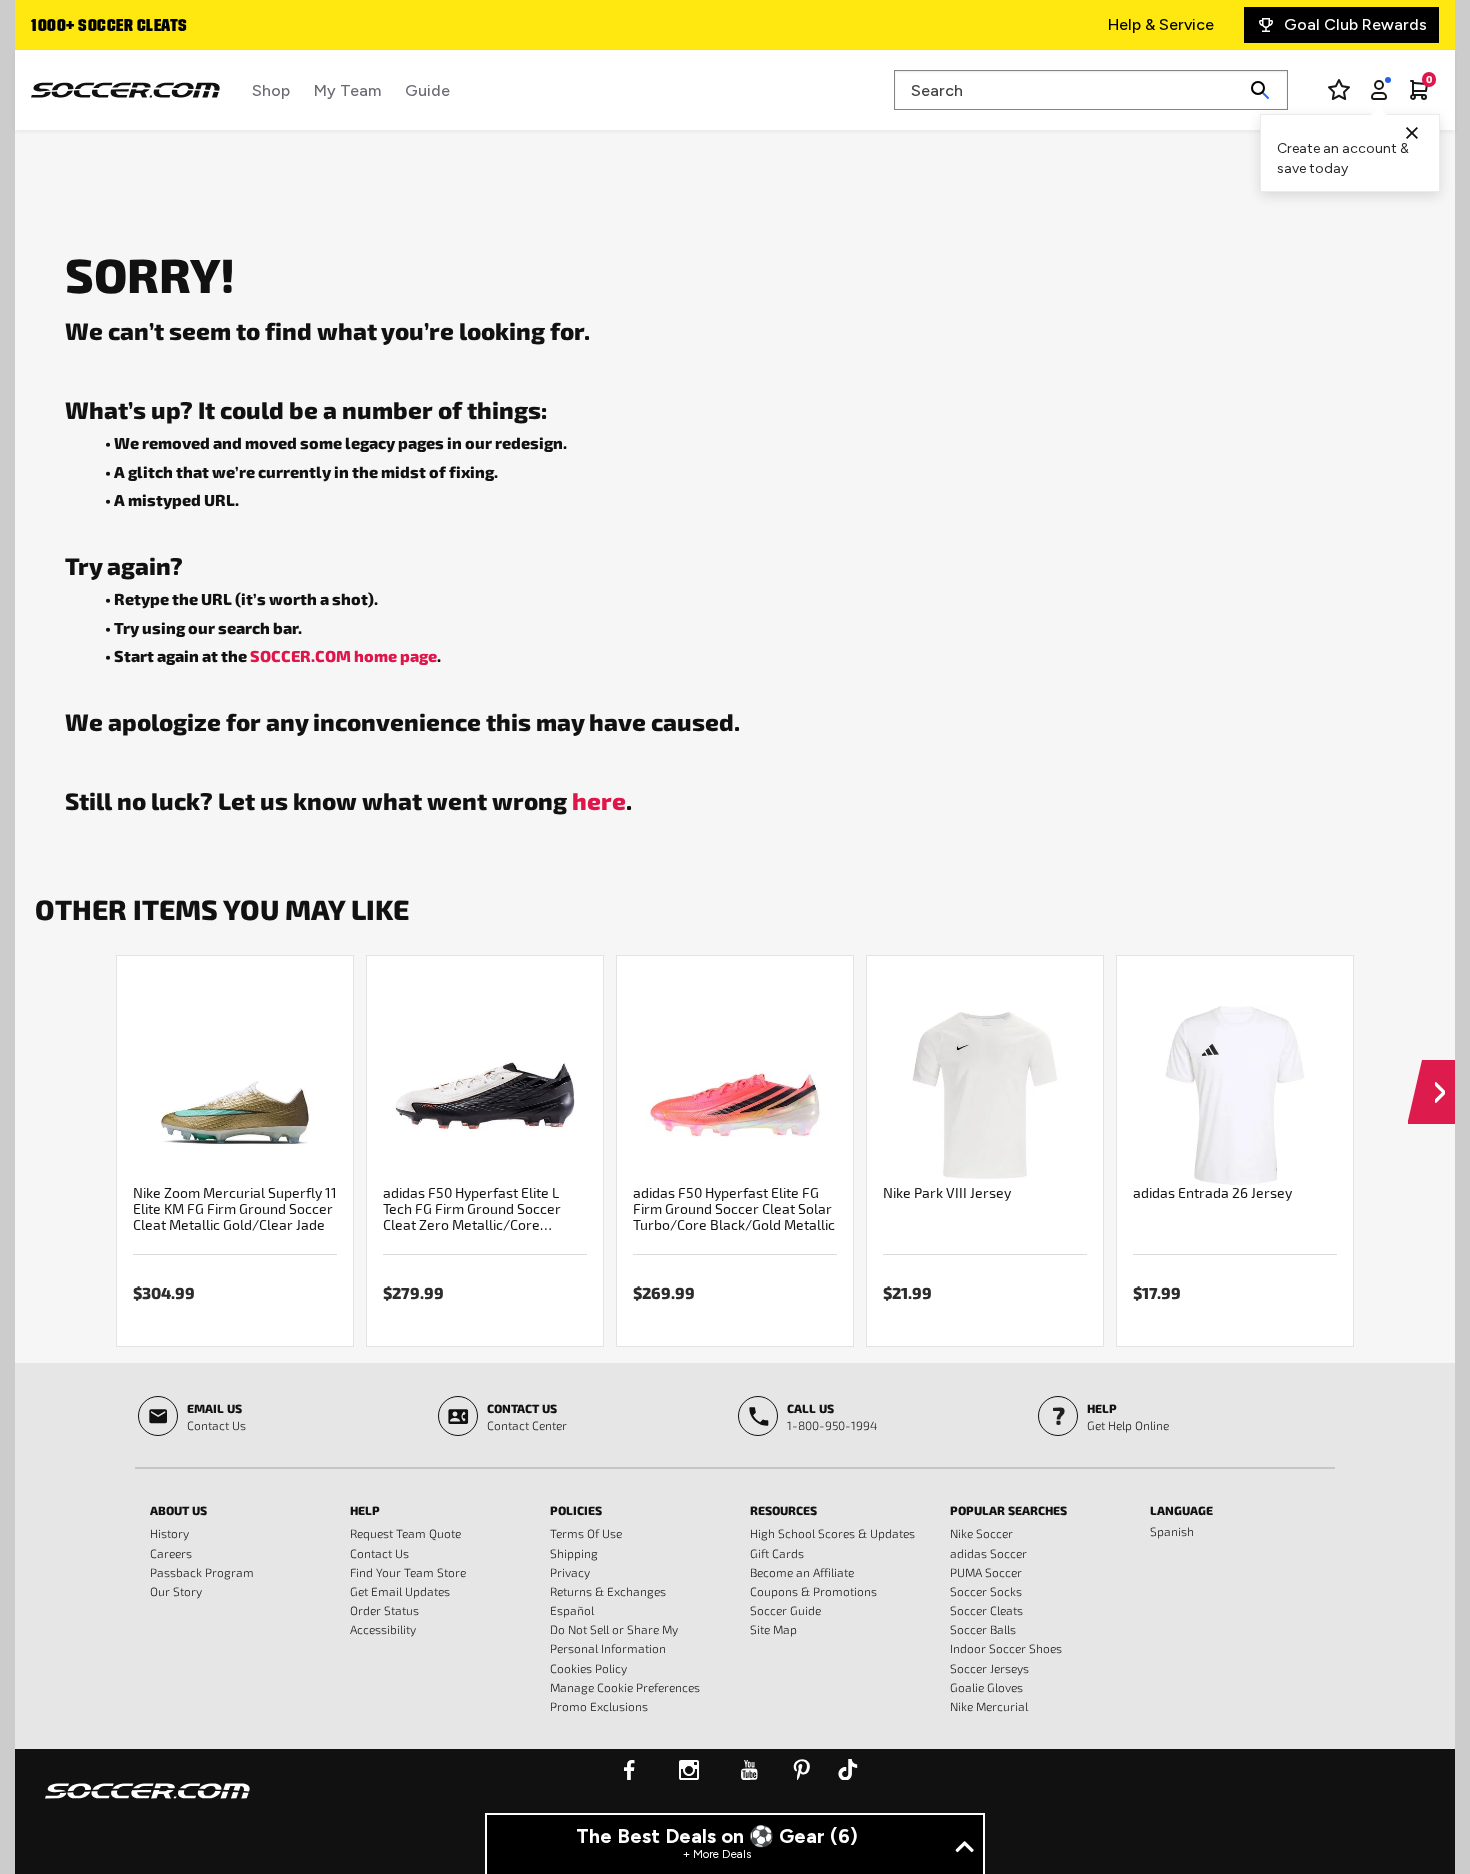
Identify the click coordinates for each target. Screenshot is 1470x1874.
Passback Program (202, 1572)
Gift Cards (777, 1553)
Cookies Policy (588, 1668)
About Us (178, 1510)
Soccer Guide (785, 1610)
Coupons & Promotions (813, 1591)
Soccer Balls (983, 1629)
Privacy (570, 1572)
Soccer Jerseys (989, 1668)
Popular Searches (1008, 1510)
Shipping (574, 1553)
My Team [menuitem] (347, 90)
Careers (171, 1553)
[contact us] (147, 1804)
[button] (1431, 1073)
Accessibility (383, 1629)
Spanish (1172, 1531)
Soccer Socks (986, 1591)
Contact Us (379, 1553)
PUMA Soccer (986, 1572)
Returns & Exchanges (608, 1591)
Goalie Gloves (986, 1687)
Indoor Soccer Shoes (1006, 1648)
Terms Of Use (586, 1533)
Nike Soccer (981, 1533)
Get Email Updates (400, 1591)
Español (572, 1610)
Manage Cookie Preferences (625, 1687)
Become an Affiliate (802, 1572)
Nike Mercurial (989, 1706)
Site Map (773, 1629)
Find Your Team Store (408, 1572)
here (599, 800)
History (169, 1533)
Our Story (176, 1591)
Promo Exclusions (599, 1706)
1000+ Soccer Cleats (109, 27)
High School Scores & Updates (832, 1533)
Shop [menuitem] (271, 90)
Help (365, 1510)
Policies (576, 1510)
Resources (783, 1510)
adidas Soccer (988, 1553)
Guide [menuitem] (427, 90)
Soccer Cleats (986, 1610)
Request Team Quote (405, 1533)
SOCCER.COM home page (343, 655)
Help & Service (1161, 24)
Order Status (384, 1610)
